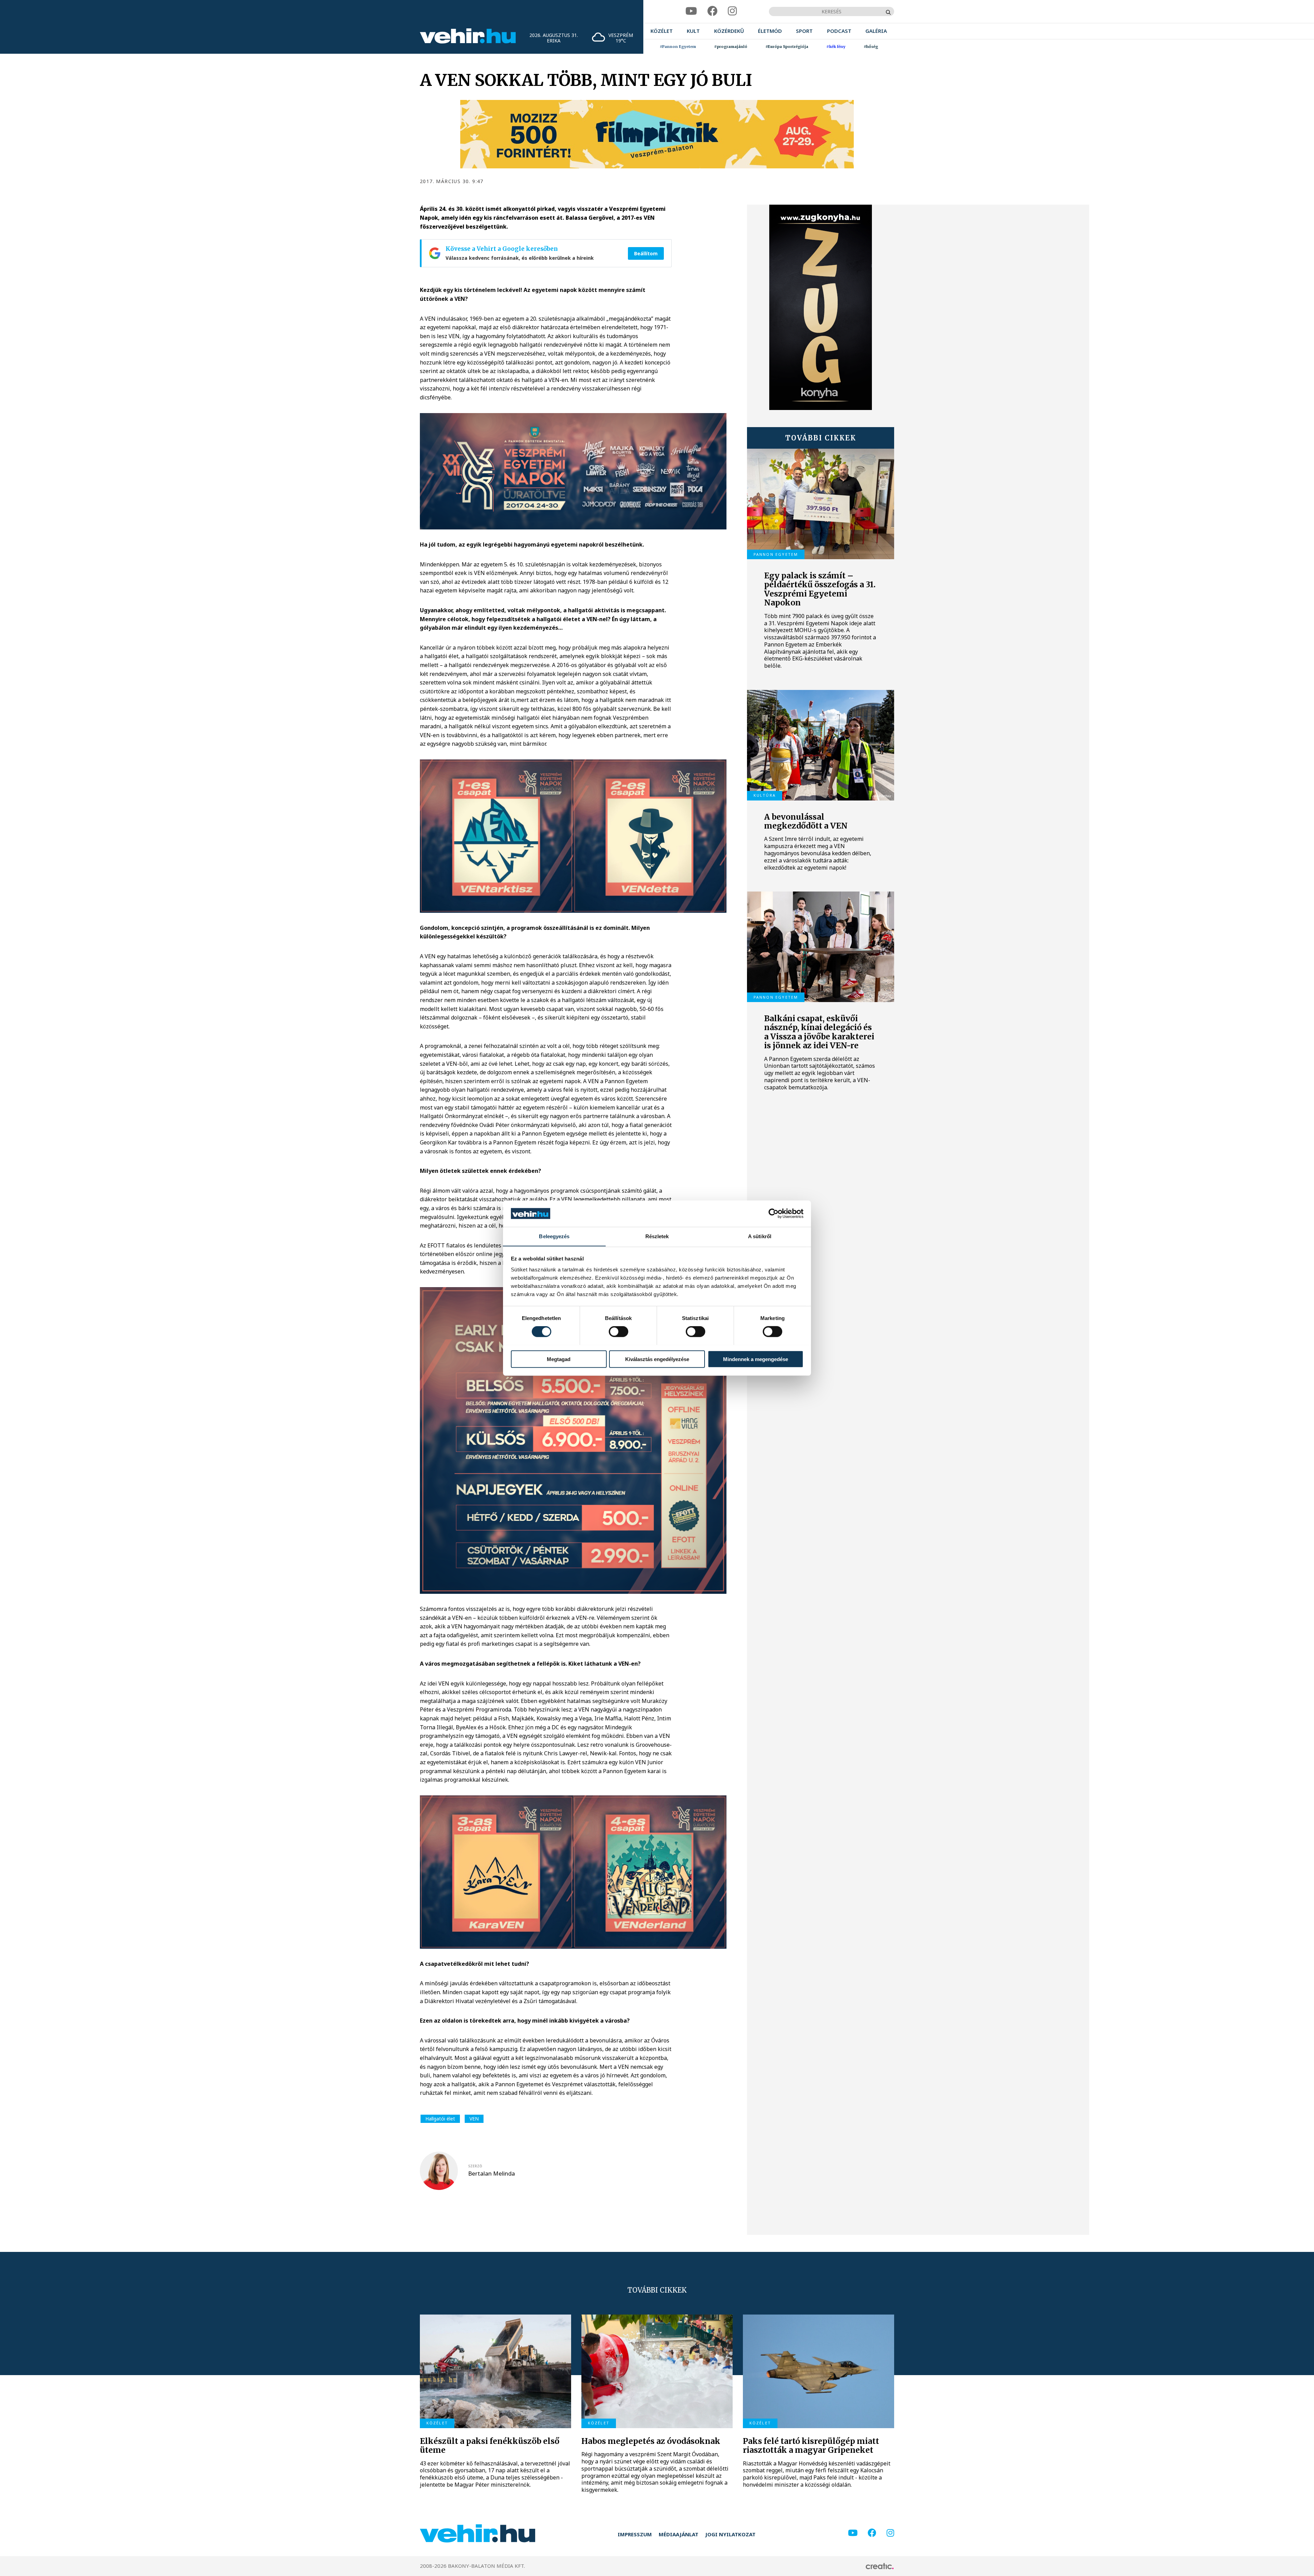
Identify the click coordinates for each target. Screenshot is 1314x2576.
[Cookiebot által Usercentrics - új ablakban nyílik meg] (774, 1214)
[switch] (619, 1331)
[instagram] (732, 11)
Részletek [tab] (657, 1236)
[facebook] (712, 11)
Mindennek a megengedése (756, 1359)
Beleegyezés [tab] (554, 1236)
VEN (474, 2119)
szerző (475, 2166)
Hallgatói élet (440, 2119)
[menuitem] (662, 31)
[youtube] (691, 11)
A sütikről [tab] (760, 1236)
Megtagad (559, 1359)
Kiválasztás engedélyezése (657, 1359)
